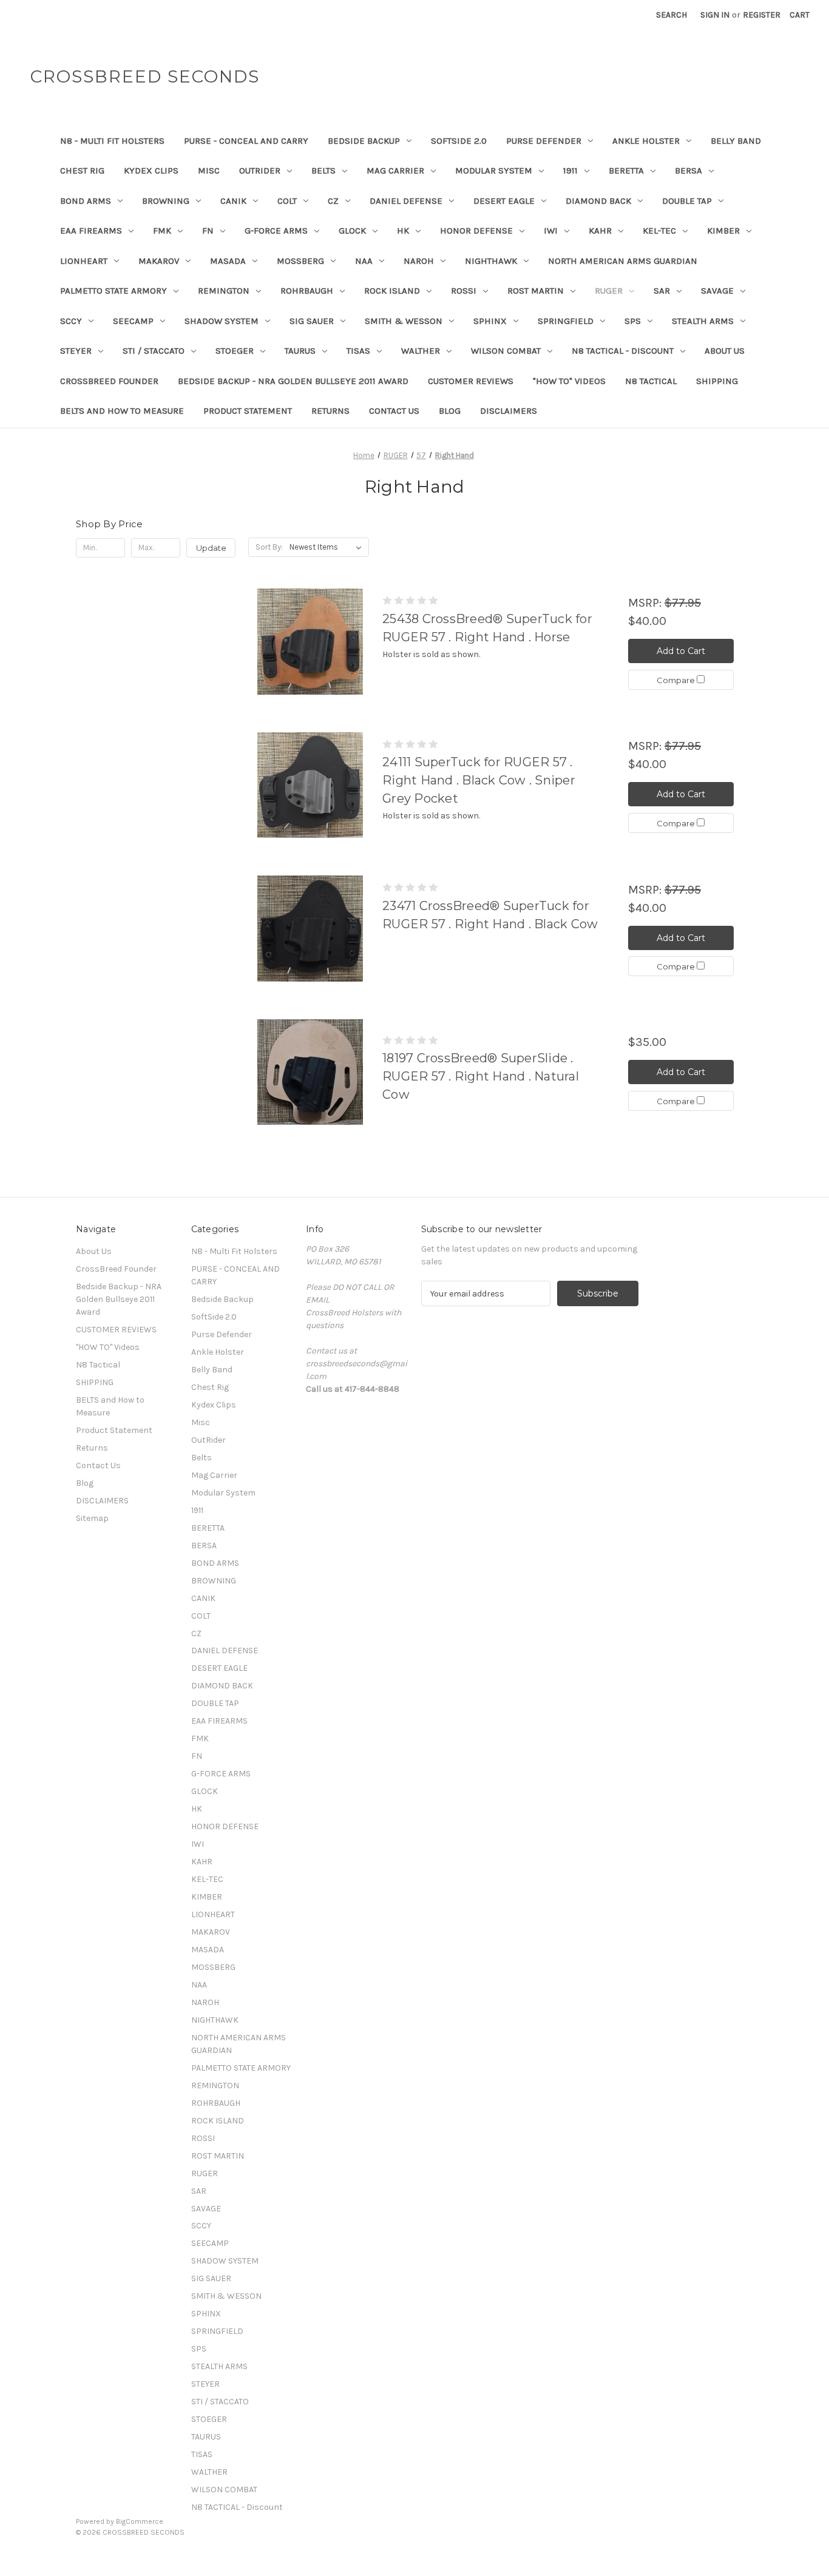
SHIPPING (717, 381)
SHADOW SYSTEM (222, 321)
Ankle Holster (646, 141)
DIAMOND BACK (598, 201)
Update (211, 548)
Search (672, 15)
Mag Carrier (395, 170)
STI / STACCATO (154, 351)
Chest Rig (82, 170)
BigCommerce (140, 2521)
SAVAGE (717, 291)
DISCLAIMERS (509, 411)
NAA (364, 261)
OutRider (260, 170)
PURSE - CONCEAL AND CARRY (246, 141)
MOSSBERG (300, 261)
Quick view (310, 642)
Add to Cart (681, 651)
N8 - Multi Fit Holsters (112, 141)
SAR (662, 291)
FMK (162, 231)
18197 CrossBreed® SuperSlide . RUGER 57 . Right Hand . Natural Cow (481, 1076)
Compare (677, 680)
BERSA (689, 170)
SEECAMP (133, 321)
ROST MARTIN (536, 291)
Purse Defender (544, 141)
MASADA (228, 261)
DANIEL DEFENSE (406, 201)
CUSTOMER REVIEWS (471, 381)
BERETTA (626, 170)
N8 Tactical (651, 381)
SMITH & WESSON (404, 321)
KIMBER (723, 231)
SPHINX (490, 321)
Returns (330, 411)
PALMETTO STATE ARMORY (113, 291)
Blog (450, 411)
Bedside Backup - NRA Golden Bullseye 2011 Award (293, 381)
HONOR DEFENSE (476, 231)
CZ (333, 201)
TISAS (358, 351)
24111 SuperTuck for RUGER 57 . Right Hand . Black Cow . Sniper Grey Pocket (479, 780)
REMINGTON (224, 291)
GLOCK (352, 231)
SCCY (71, 321)
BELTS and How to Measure (122, 411)
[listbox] (328, 547)
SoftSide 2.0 (459, 141)
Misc (209, 170)
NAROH (419, 261)
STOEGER (235, 351)
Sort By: (269, 547)
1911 (570, 170)
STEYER (76, 351)
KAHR (600, 231)
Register (762, 15)
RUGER (609, 291)
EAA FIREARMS (91, 231)
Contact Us (394, 411)
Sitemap (92, 1518)
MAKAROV (159, 261)
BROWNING (166, 201)
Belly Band (736, 141)
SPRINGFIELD (566, 321)
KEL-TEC (659, 231)
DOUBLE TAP (687, 201)
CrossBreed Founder (109, 381)
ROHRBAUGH (307, 291)
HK (403, 231)
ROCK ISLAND (392, 291)
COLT (287, 201)
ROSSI (464, 291)
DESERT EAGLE (504, 201)
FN (208, 231)
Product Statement (248, 411)
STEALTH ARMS (703, 321)
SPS (633, 321)
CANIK (233, 201)
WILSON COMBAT (506, 351)
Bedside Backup (364, 141)
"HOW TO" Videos (569, 381)
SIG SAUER (312, 321)
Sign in (715, 15)
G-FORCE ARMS (276, 231)
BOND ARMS (86, 201)
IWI (551, 231)
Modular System (494, 170)
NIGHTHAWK (491, 261)
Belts (323, 170)
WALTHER (421, 351)
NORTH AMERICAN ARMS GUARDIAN (623, 261)
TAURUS (300, 351)
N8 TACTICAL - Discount (623, 351)
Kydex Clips (151, 170)
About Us (725, 351)
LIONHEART (84, 261)
